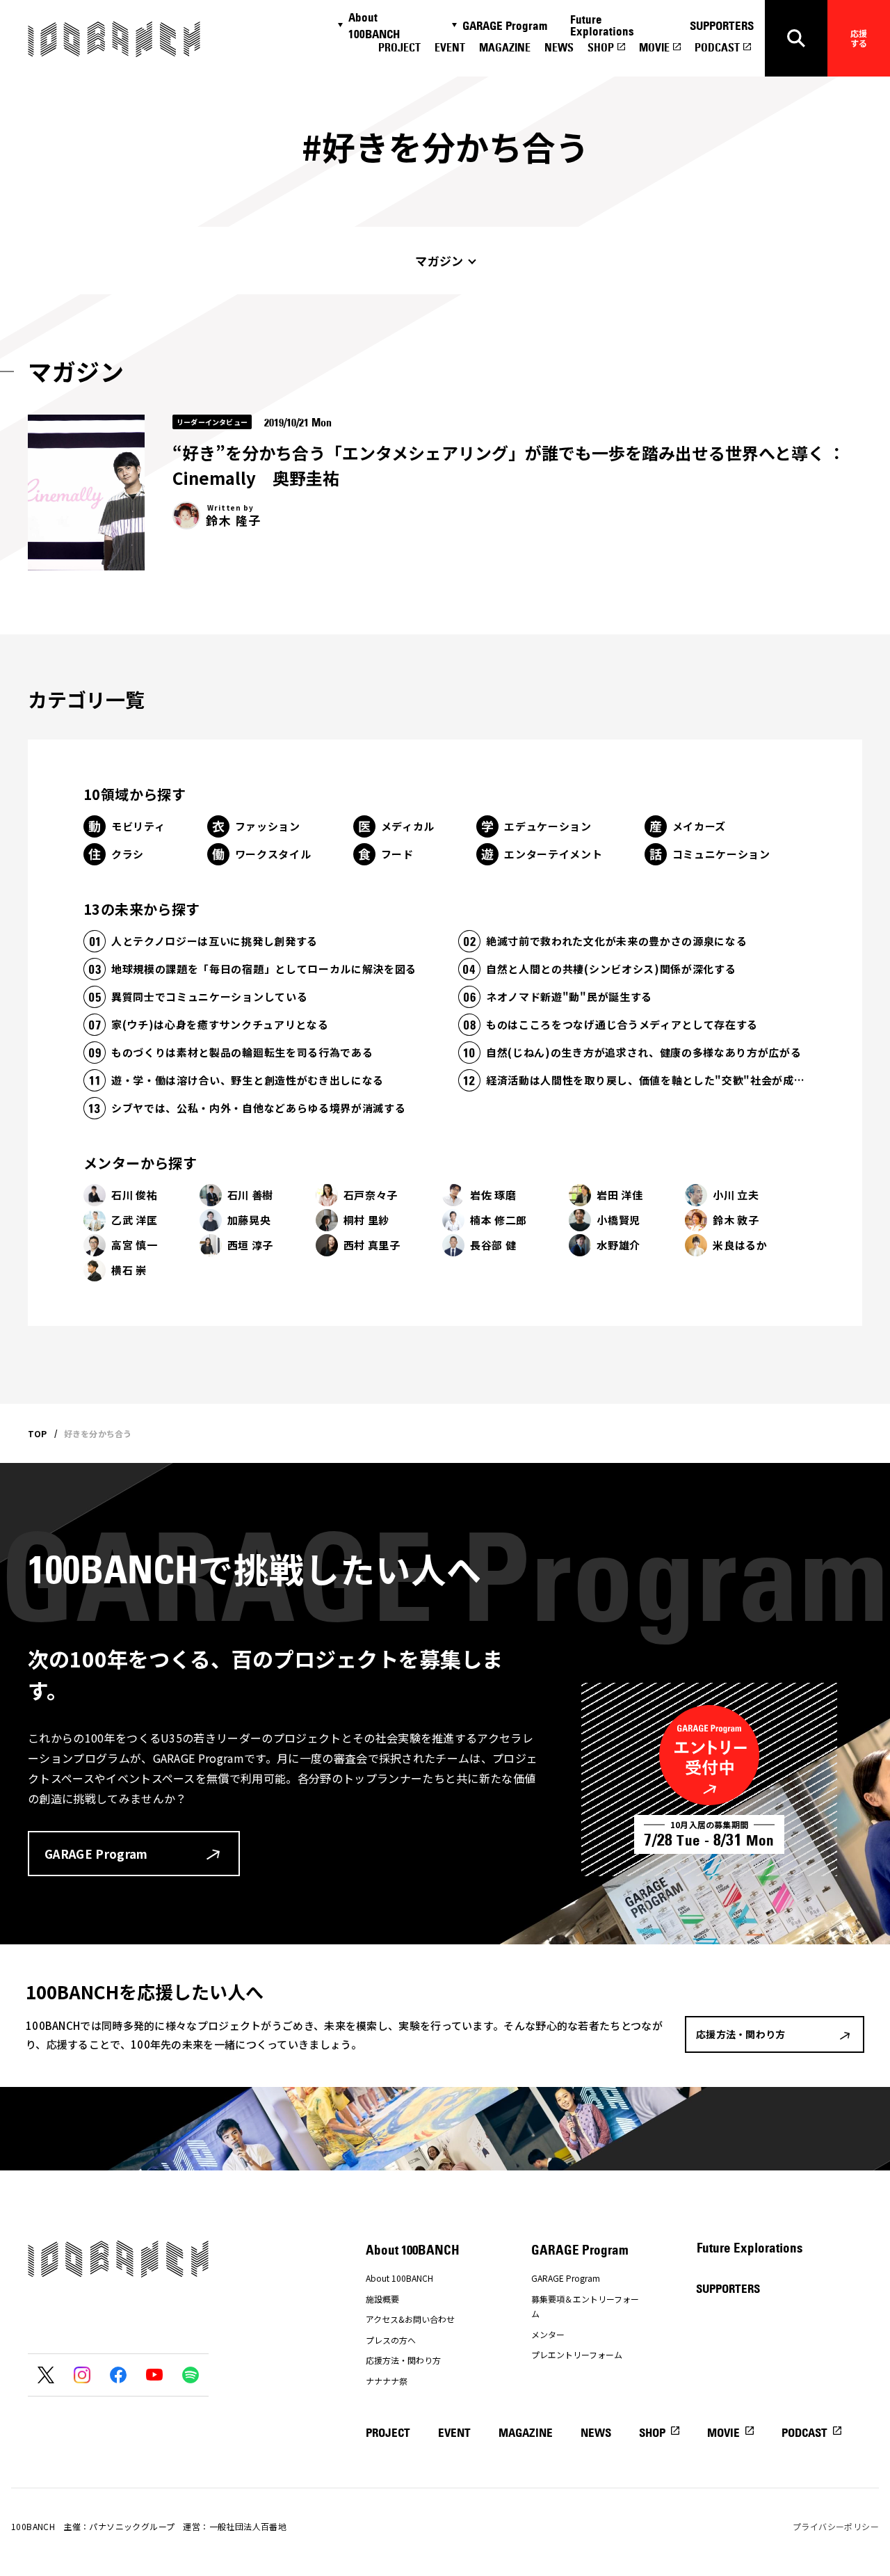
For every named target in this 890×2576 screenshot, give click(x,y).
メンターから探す (140, 1163)
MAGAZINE (505, 47)
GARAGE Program (505, 26)
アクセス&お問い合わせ (410, 2319)
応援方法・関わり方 (403, 2360)
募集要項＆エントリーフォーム (585, 2306)
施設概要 (382, 2299)
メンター (548, 2334)
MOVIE (654, 47)
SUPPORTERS (722, 26)
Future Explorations (602, 25)
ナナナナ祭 (387, 2381)
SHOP (601, 47)
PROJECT (399, 47)
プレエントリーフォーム (577, 2354)
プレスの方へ (391, 2340)
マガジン (439, 261)
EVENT (450, 47)
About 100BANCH (374, 26)
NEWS (559, 47)
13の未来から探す (142, 909)
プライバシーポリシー (836, 2526)
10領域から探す (135, 794)
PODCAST (717, 47)
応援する (859, 38)
